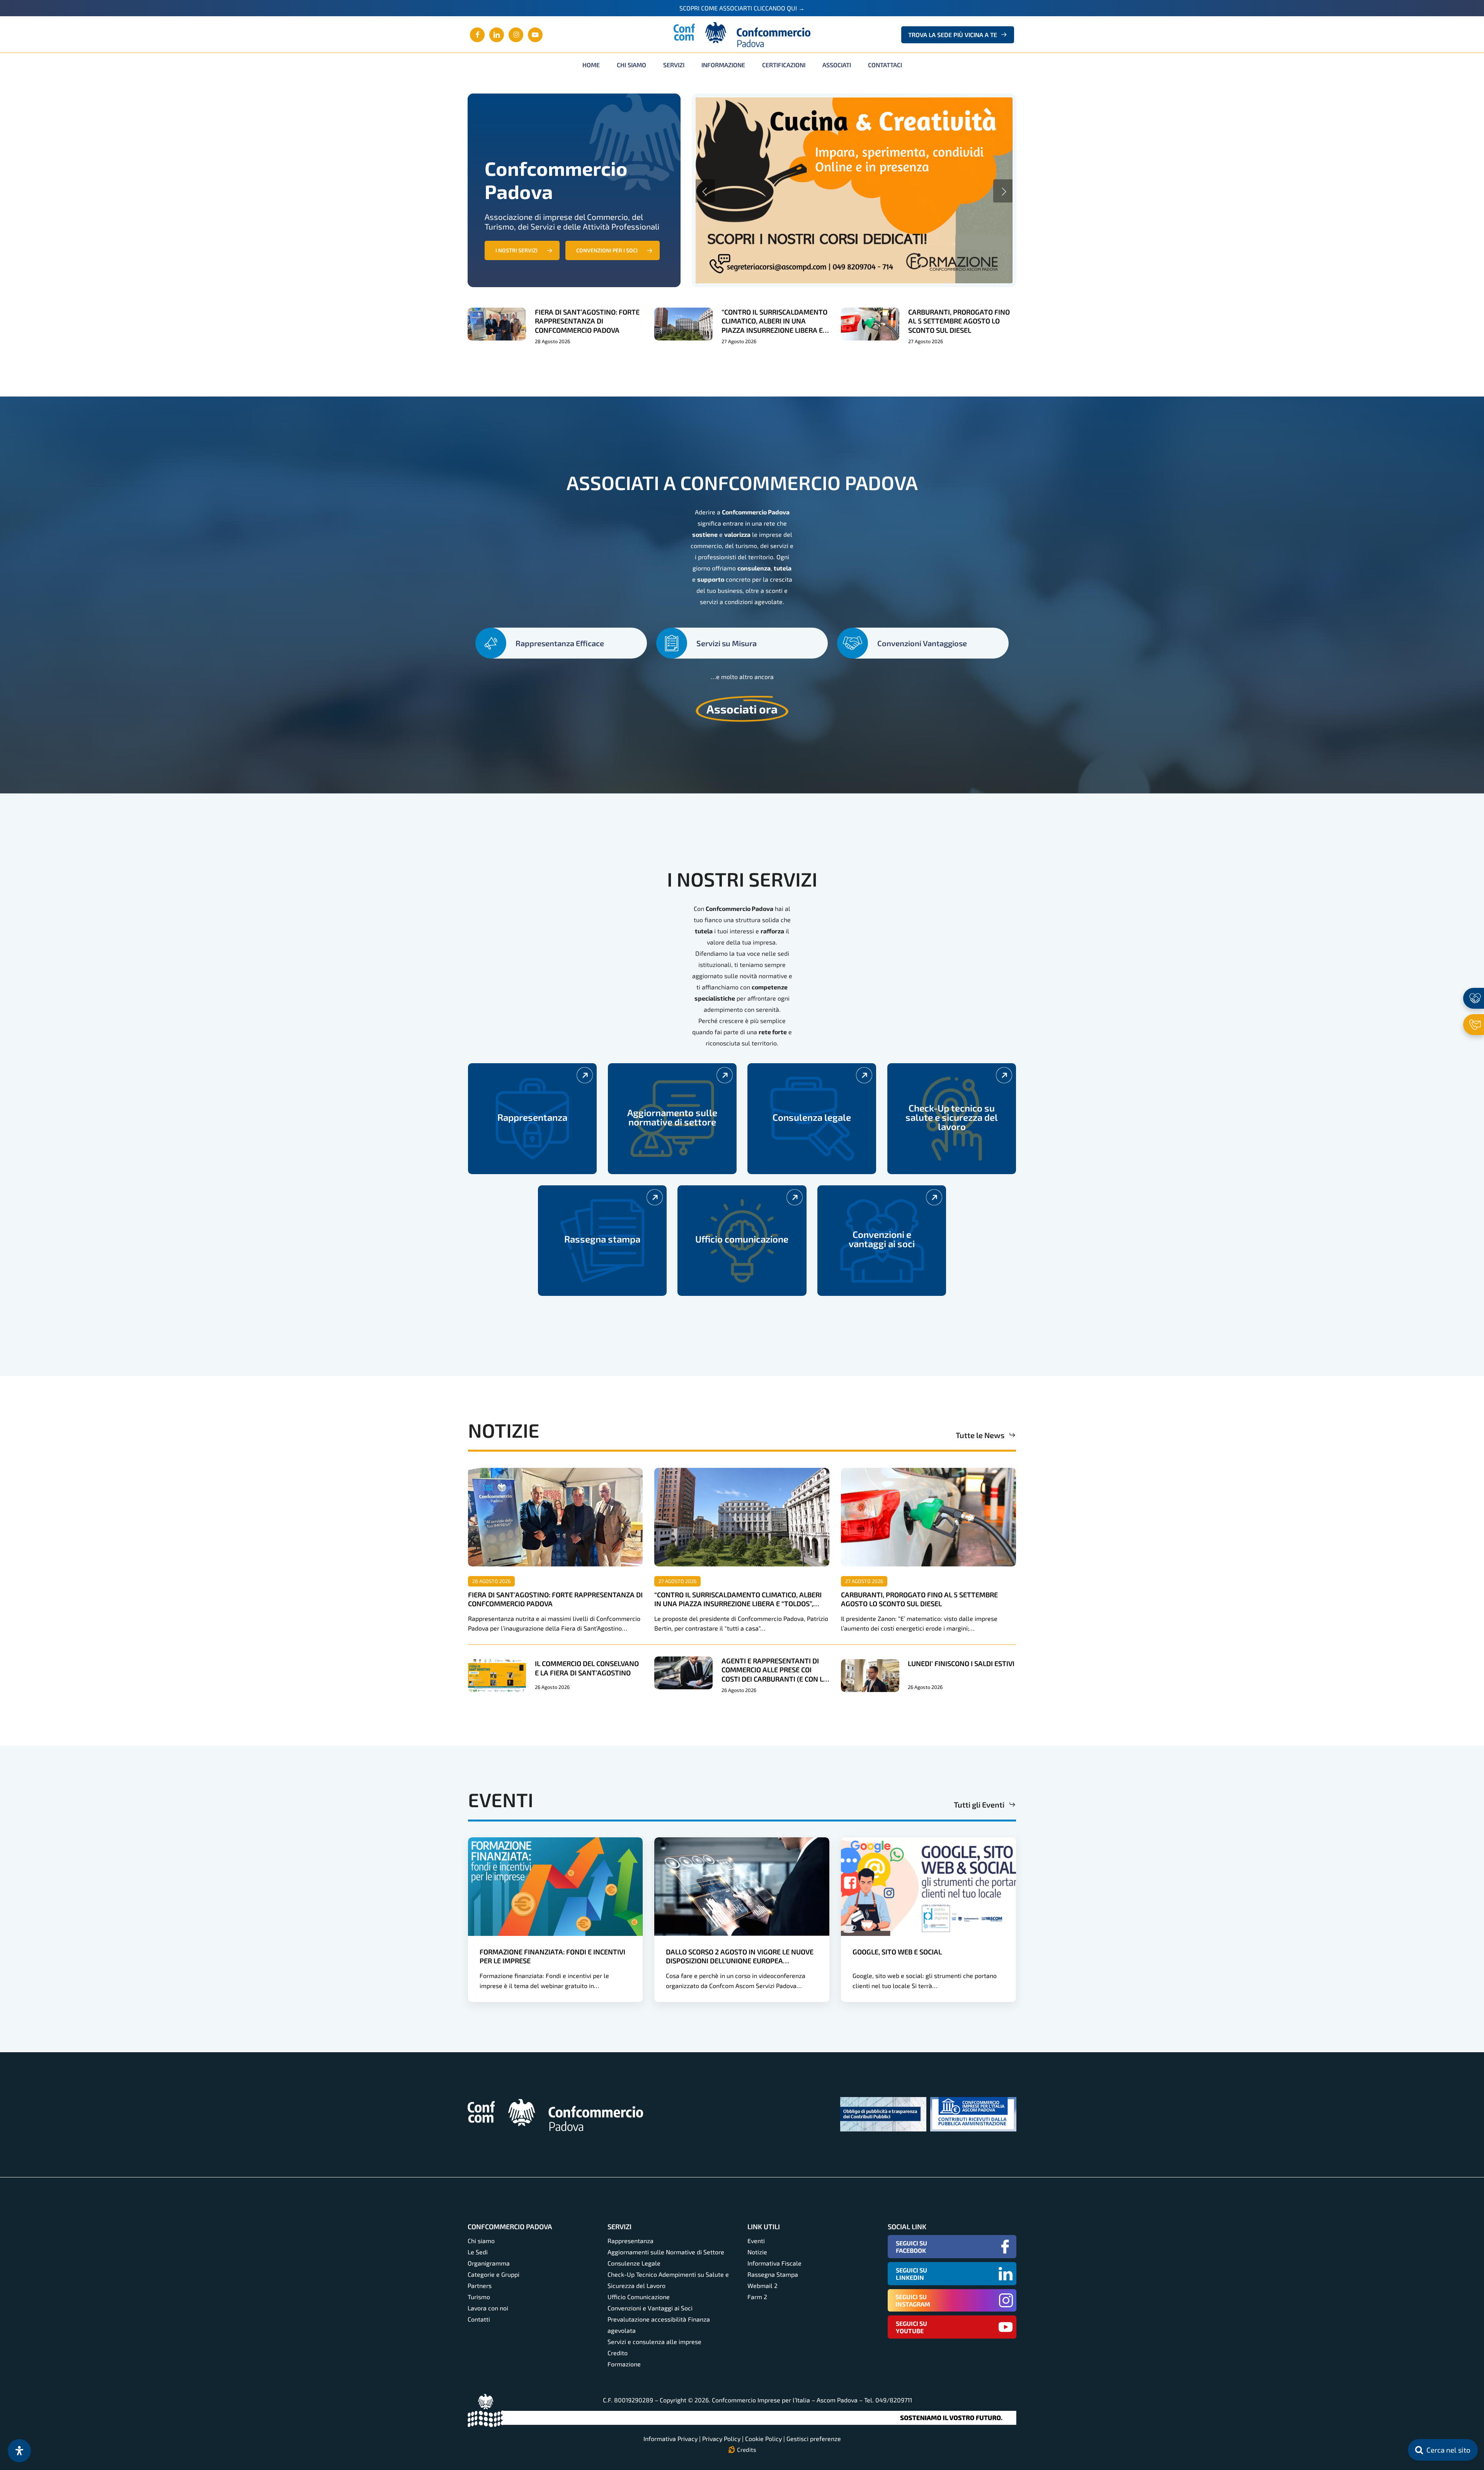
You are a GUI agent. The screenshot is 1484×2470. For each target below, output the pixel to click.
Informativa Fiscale (774, 2263)
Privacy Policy (721, 2439)
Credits (747, 2450)
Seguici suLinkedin (911, 2274)
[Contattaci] (1474, 1025)
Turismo (479, 2297)
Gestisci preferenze (814, 2439)
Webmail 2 (762, 2285)
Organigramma (489, 2263)
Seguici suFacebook (911, 2247)
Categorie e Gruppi (494, 2274)
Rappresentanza (631, 2241)
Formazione (624, 2364)
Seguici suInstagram (913, 2300)
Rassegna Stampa (773, 2274)
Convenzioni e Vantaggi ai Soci (650, 2308)
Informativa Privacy (671, 2439)
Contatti (479, 2319)
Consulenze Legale (634, 2263)
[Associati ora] (1474, 998)
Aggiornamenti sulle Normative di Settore (666, 2252)
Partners (480, 2285)
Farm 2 (757, 2297)
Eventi (756, 2241)
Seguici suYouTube (911, 2327)
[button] (522, 250)
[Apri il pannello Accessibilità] (19, 2451)
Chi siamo (481, 2241)
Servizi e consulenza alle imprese (654, 2341)
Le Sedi (478, 2252)
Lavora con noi (488, 2308)
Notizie (757, 2252)
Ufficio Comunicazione (639, 2297)
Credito (618, 2353)
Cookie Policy (763, 2439)
